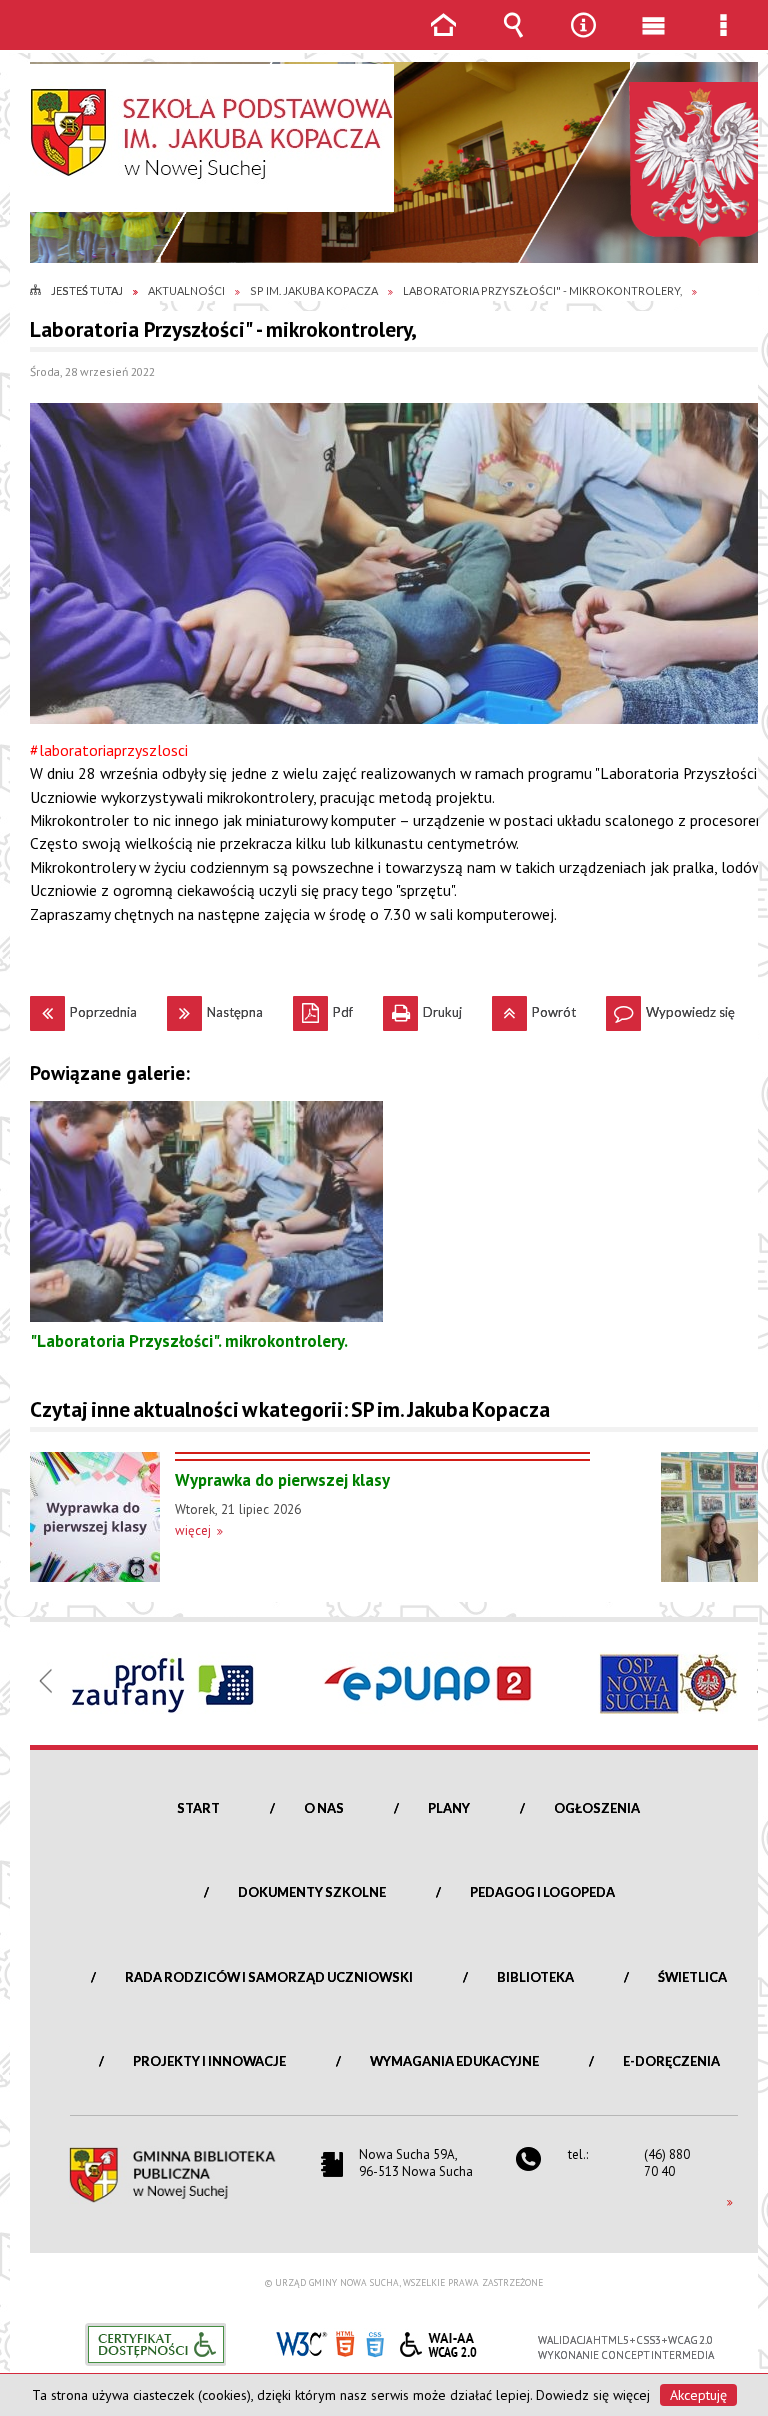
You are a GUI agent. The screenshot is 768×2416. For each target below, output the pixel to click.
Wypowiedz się (670, 1008)
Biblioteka (535, 1977)
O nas (324, 1808)
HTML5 (345, 2342)
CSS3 (375, 2342)
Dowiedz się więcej (593, 2395)
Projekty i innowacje (209, 2061)
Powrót (534, 1008)
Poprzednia (83, 1008)
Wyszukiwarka (513, 39)
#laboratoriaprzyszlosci (109, 750)
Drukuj (422, 1008)
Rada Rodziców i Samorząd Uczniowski (269, 1977)
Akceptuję (698, 2395)
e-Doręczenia (671, 2061)
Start (198, 1808)
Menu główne (653, 39)
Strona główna (443, 39)
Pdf (323, 1008)
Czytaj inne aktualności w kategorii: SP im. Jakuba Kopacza (290, 1409)
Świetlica (692, 1977)
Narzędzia (583, 39)
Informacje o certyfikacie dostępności (155, 2344)
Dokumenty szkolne (312, 1892)
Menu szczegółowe (723, 39)
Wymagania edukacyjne (454, 2061)
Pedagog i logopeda (542, 1892)
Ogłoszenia (597, 1808)
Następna (215, 1008)
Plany (449, 1808)
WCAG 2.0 (438, 2341)
